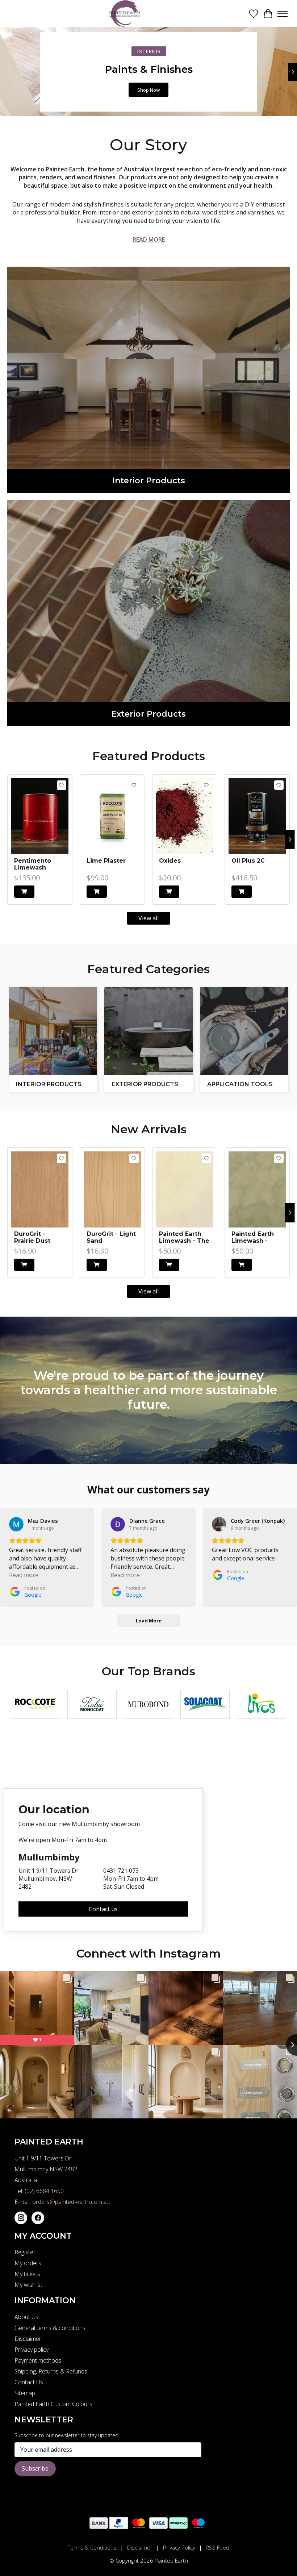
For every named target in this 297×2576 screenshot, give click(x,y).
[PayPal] (119, 2527)
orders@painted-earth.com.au (71, 2202)
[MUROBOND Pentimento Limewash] (40, 816)
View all (148, 918)
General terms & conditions (50, 2328)
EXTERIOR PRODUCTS (145, 1084)
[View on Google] (16, 1524)
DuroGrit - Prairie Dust (32, 1237)
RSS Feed (217, 2547)
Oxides (170, 861)
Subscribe (35, 2468)
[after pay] (178, 2527)
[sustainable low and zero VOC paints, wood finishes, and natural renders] (127, 14)
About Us (26, 2317)
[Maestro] (198, 2527)
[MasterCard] (139, 2527)
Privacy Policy (179, 2547)
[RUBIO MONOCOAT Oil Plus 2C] (257, 816)
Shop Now (148, 90)
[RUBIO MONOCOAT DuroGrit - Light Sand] (112, 1189)
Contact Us (29, 2382)
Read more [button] (24, 1575)
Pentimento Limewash (33, 864)
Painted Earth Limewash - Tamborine (253, 1237)
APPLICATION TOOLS (240, 1084)
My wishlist (28, 2285)
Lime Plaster (106, 861)
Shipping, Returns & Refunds (51, 2371)
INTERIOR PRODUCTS (49, 1084)
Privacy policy (32, 2350)
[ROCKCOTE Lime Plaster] (112, 816)
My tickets (27, 2274)
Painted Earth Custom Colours (53, 2404)
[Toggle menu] (283, 14)
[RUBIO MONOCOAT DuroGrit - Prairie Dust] (40, 1189)
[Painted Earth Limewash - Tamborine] (257, 1189)
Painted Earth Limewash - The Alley (184, 1237)
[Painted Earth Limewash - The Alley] (185, 1189)
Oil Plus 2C (248, 861)
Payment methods (38, 2360)
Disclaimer (28, 2339)
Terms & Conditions (92, 2547)
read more (149, 239)
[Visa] (158, 2527)
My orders (28, 2263)
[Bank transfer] (99, 2527)
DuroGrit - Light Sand (111, 1237)
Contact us (103, 1909)
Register (25, 2252)
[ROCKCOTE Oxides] (185, 816)
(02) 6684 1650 (44, 2191)
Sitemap (25, 2393)
